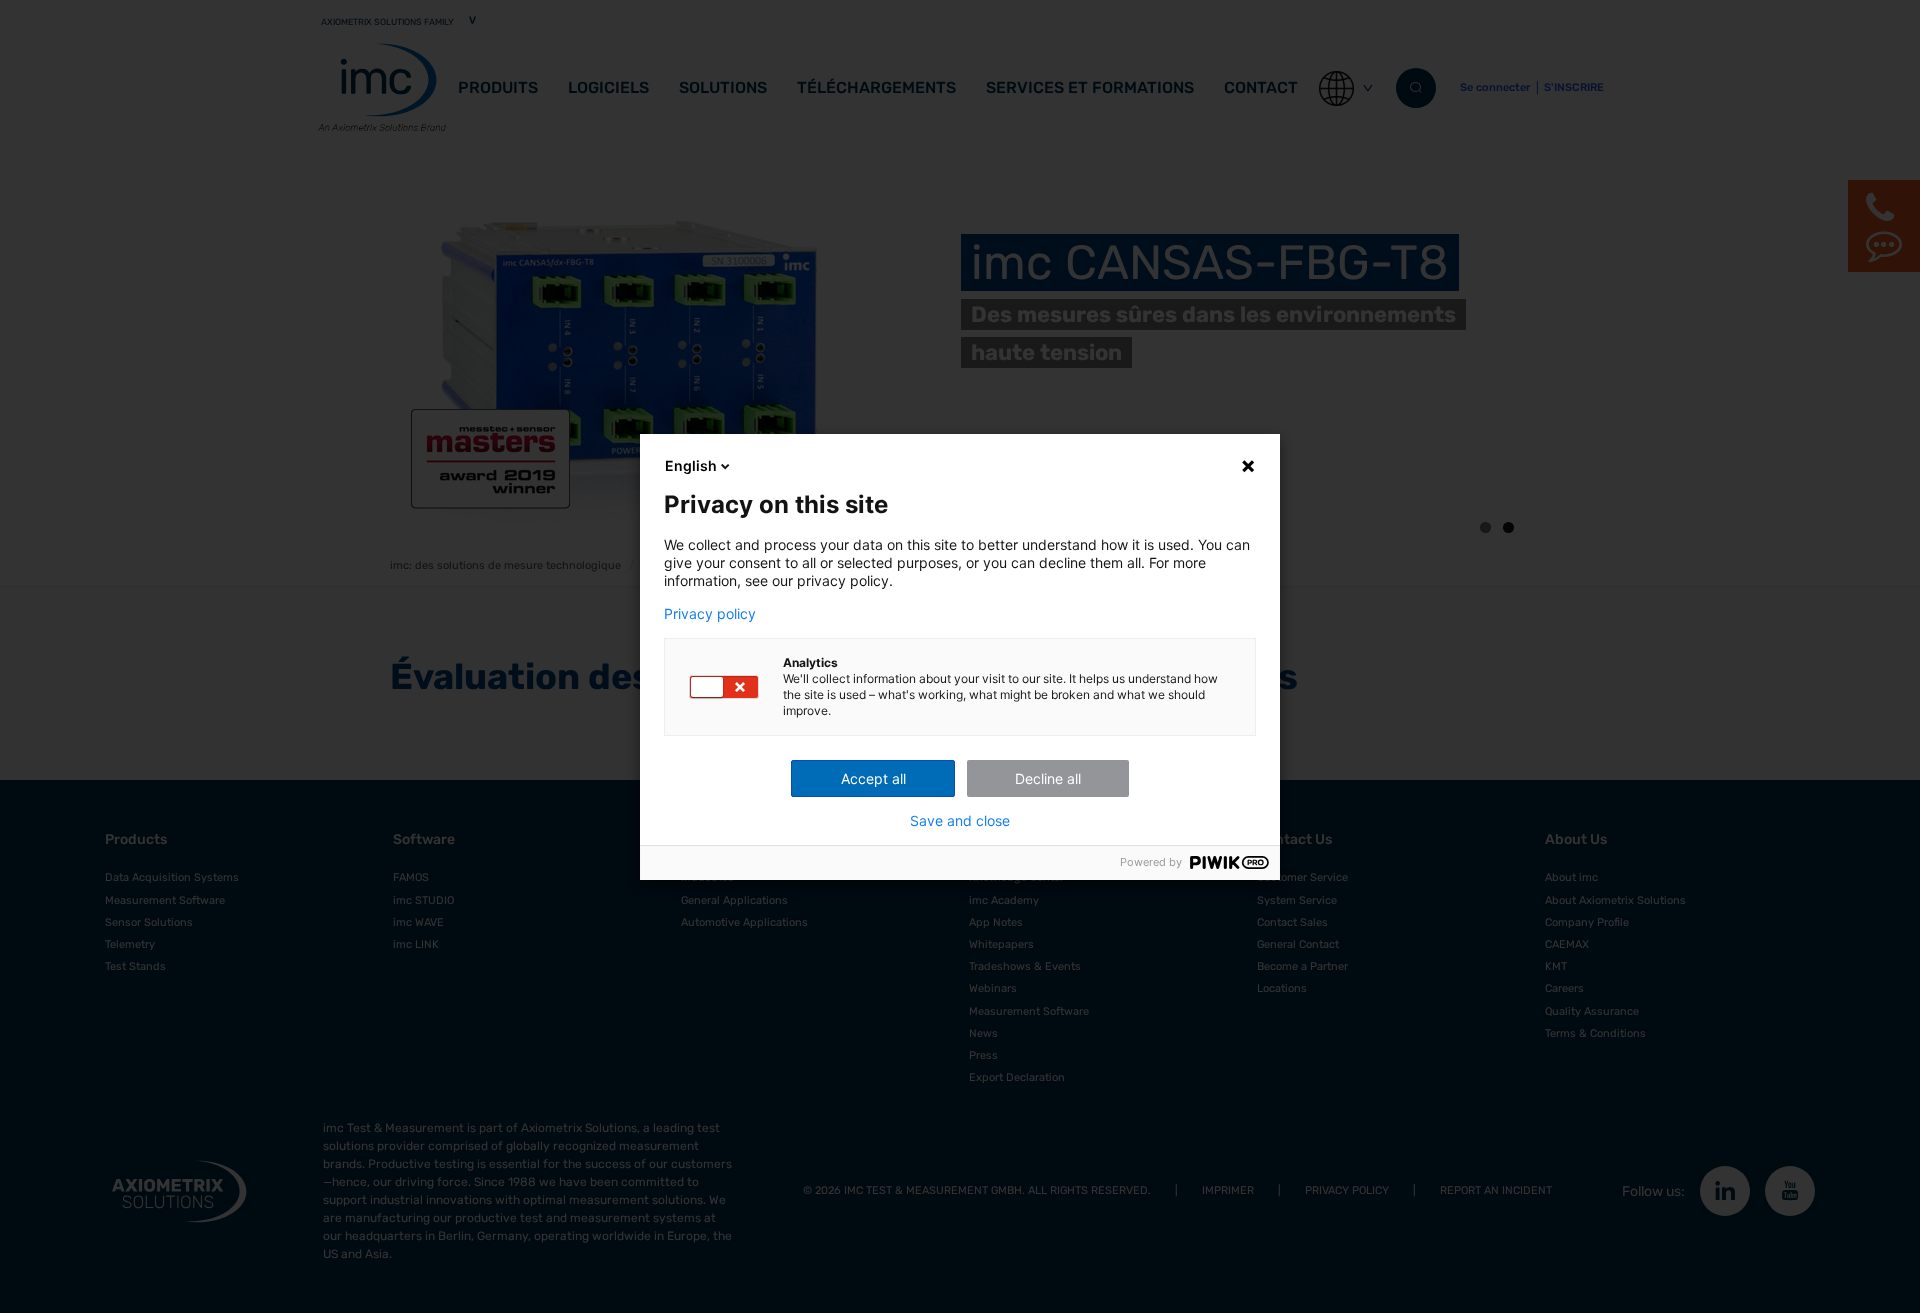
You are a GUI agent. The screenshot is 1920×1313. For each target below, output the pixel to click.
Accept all (873, 778)
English (691, 465)
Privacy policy (710, 614)
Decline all (1048, 778)
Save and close (960, 821)
